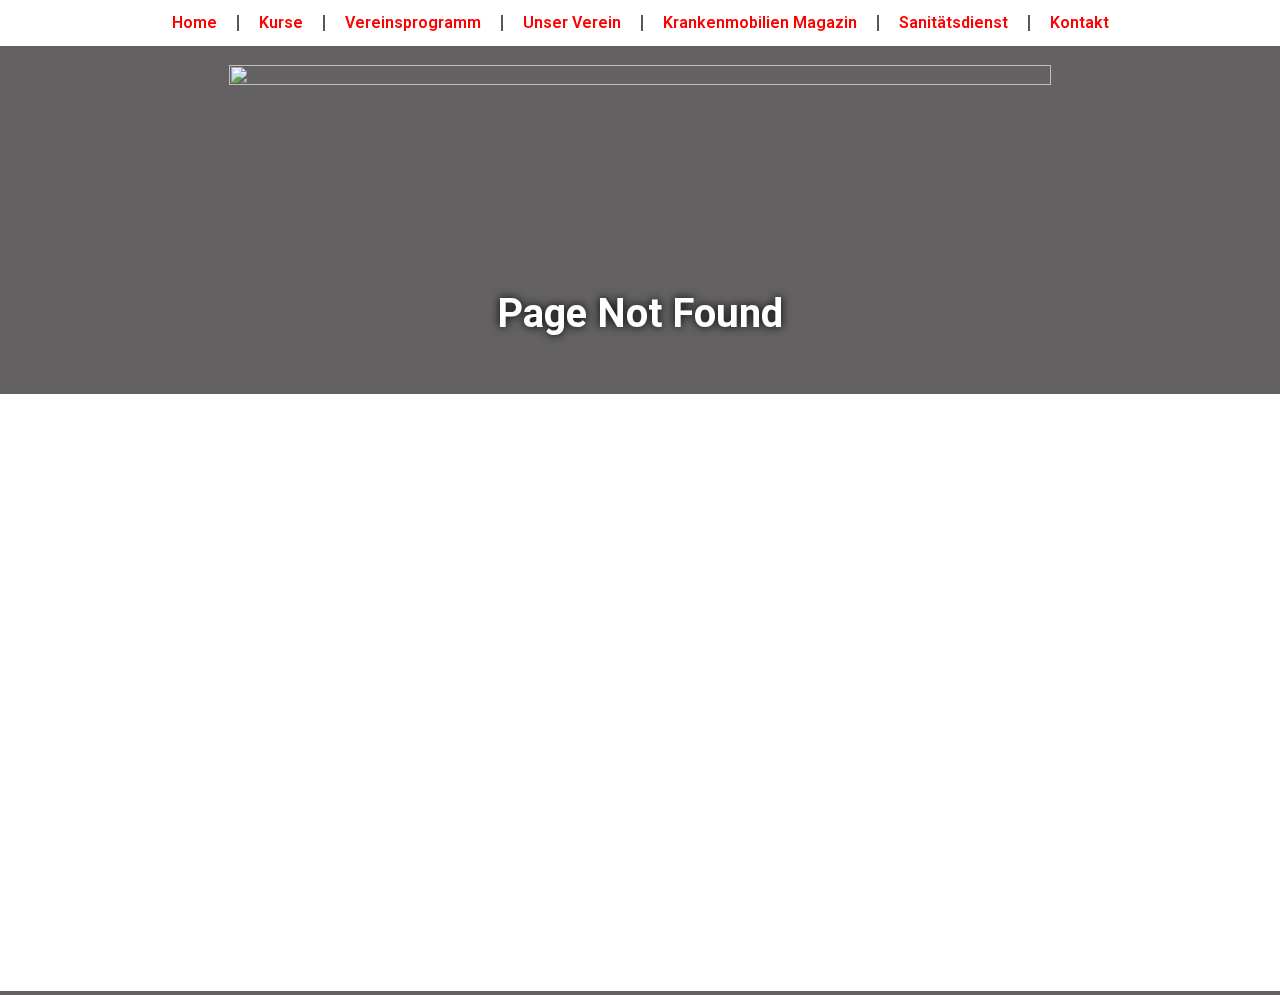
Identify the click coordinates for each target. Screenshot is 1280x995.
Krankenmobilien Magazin (760, 22)
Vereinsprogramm (413, 22)
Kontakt (1079, 22)
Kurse (281, 22)
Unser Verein (572, 22)
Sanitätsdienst (953, 22)
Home (194, 22)
